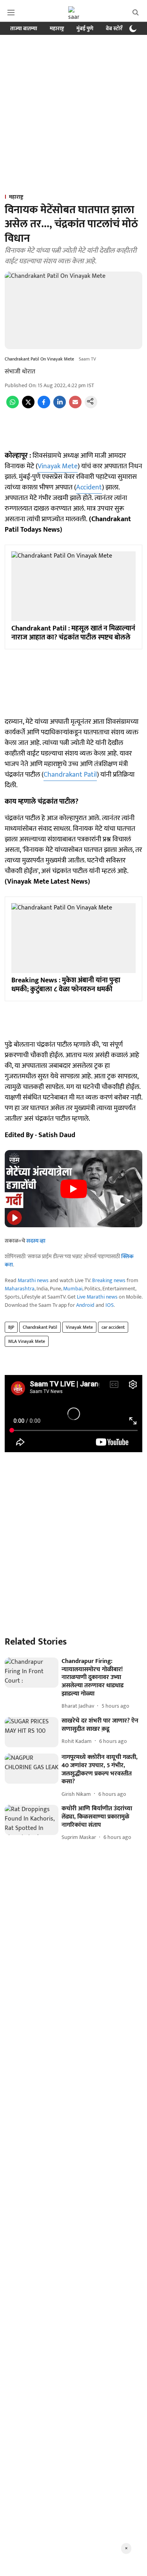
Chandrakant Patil (70, 775)
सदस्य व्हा (36, 1241)
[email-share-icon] (75, 407)
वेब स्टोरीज (117, 28)
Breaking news (109, 1280)
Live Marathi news (97, 1297)
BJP (11, 1327)
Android (85, 1305)
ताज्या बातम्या (24, 28)
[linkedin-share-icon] (60, 407)
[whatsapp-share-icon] (13, 407)
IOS (110, 1305)
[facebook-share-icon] (44, 407)
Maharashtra (20, 1289)
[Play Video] (74, 1189)
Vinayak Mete (58, 466)
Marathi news (33, 1280)
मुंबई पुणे (85, 28)
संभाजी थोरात (20, 372)
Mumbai (73, 1289)
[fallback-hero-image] (32, 1673)
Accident (89, 487)
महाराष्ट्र (57, 28)
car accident (113, 1327)
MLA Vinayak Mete (27, 1341)
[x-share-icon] (28, 407)
